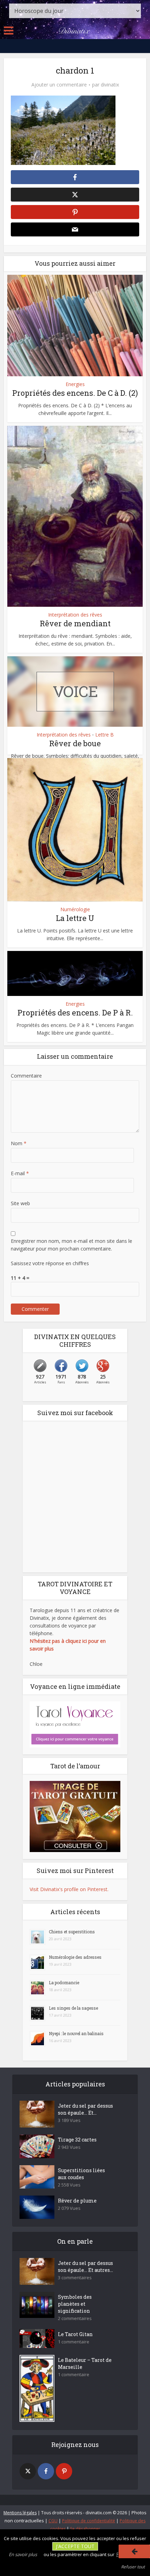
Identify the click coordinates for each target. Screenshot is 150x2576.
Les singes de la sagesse (73, 2008)
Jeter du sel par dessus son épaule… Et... (85, 2109)
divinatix (110, 85)
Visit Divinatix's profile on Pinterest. (69, 1889)
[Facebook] (46, 2471)
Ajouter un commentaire (59, 85)
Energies (75, 384)
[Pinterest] (64, 2471)
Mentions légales (20, 2513)
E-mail (20, 1173)
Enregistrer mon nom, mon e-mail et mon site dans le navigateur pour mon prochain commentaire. (72, 1245)
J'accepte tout (75, 2546)
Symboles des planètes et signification (75, 2304)
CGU (53, 2521)
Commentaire (26, 1076)
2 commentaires (75, 2318)
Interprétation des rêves (75, 615)
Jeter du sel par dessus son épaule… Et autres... (85, 2267)
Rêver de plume (77, 2201)
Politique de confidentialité (89, 2521)
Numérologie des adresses (75, 1957)
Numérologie (75, 909)
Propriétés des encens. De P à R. (75, 1013)
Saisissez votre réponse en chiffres (50, 1263)
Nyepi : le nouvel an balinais (76, 2033)
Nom (19, 1143)
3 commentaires (75, 2278)
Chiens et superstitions (72, 1932)
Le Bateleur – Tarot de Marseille (85, 2363)
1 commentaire (74, 2342)
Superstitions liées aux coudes (81, 2174)
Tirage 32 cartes (77, 2140)
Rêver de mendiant (75, 623)
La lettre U (75, 918)
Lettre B (104, 735)
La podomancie (64, 1982)
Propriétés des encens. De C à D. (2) (75, 393)
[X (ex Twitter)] (28, 2471)
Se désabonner (85, 2529)
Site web (20, 1203)
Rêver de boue (75, 743)
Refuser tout (133, 2567)
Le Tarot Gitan (75, 2334)
